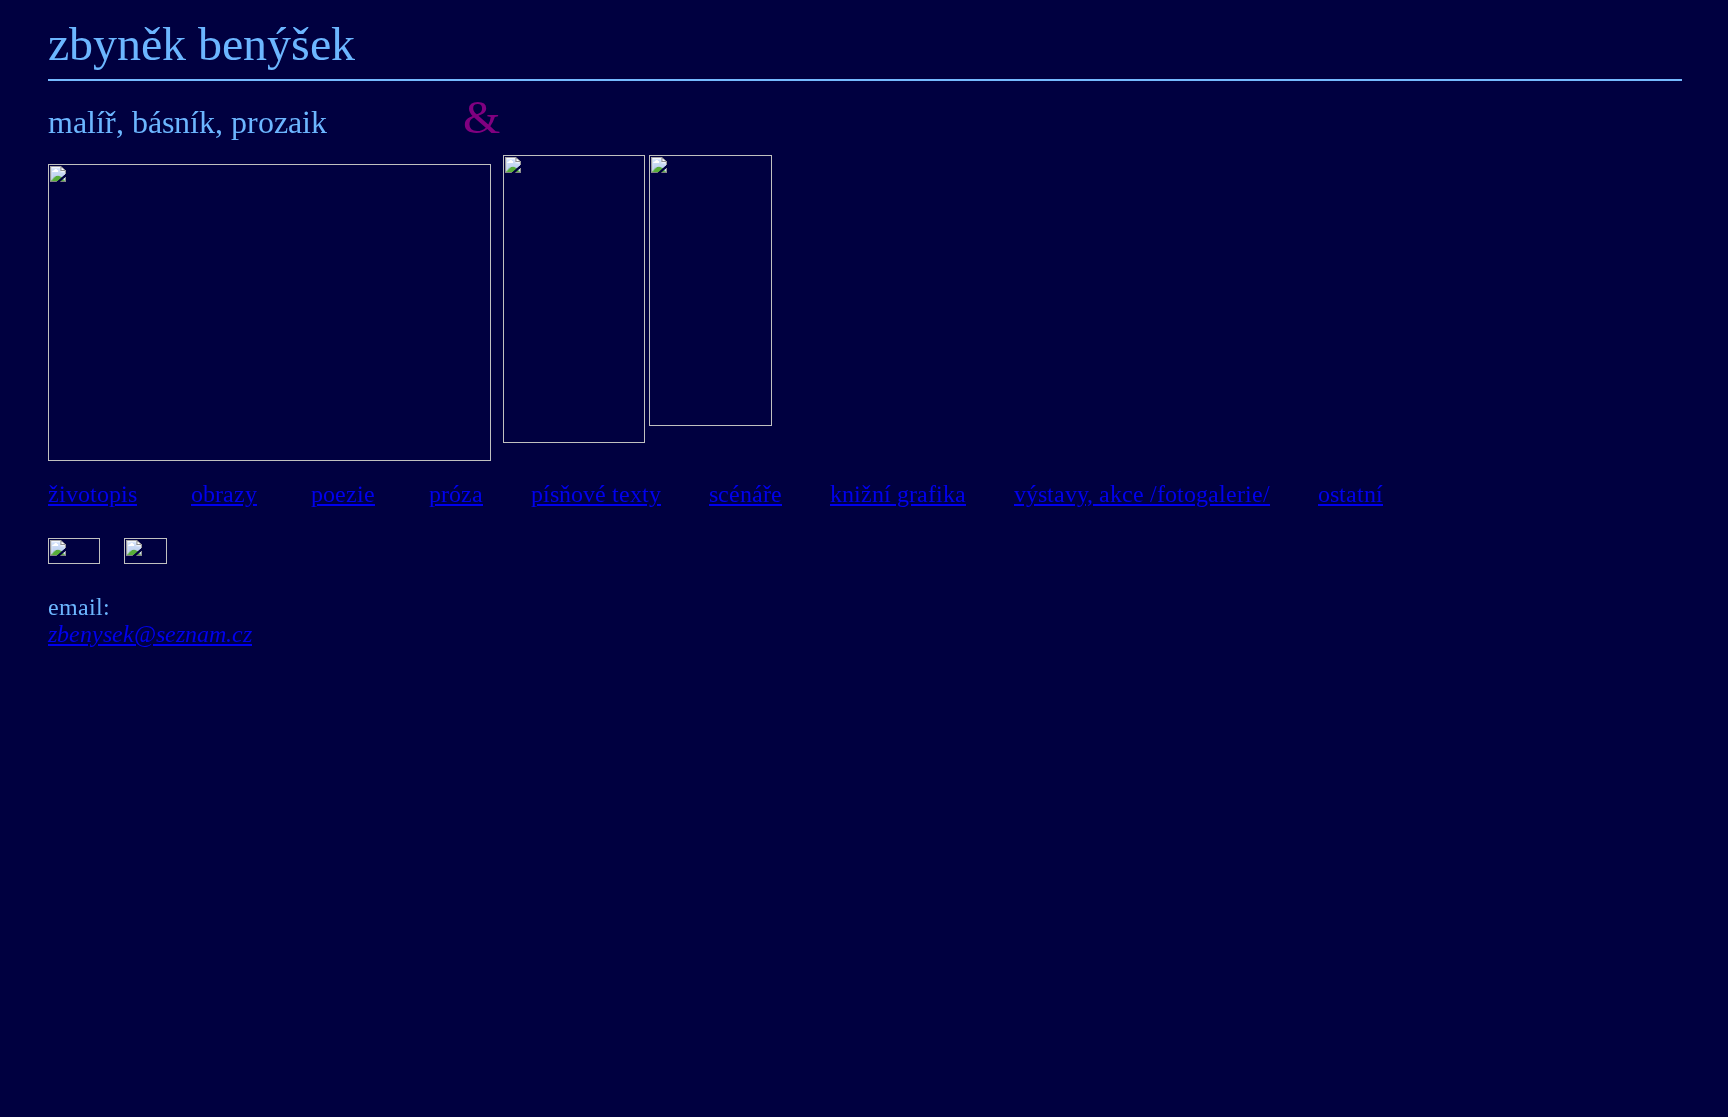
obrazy (224, 494)
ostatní (1350, 494)
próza (456, 494)
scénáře (745, 494)
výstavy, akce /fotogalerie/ (1142, 494)
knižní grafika (898, 494)
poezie (343, 494)
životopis (92, 494)
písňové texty (596, 494)
